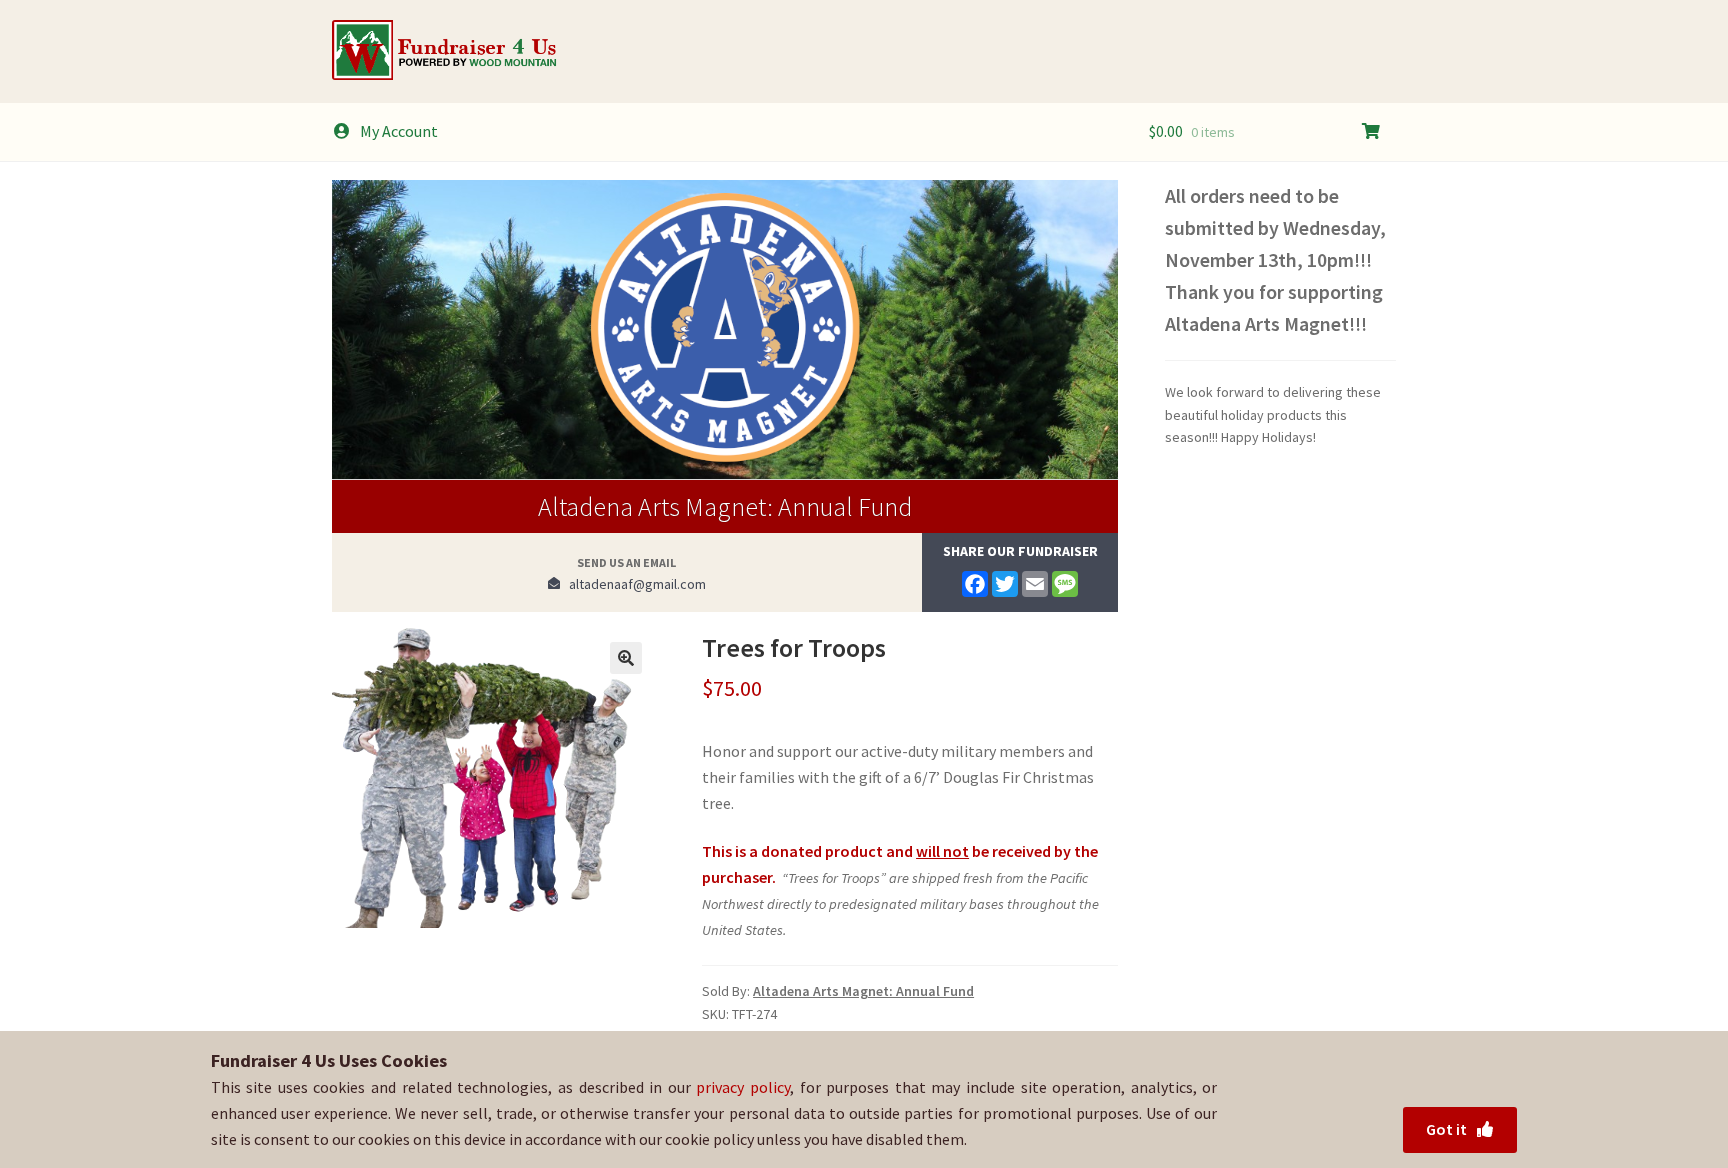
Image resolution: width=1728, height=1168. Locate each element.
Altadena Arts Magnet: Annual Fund (725, 506)
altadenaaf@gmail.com (633, 584)
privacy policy (743, 1087)
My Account (399, 131)
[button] (626, 658)
